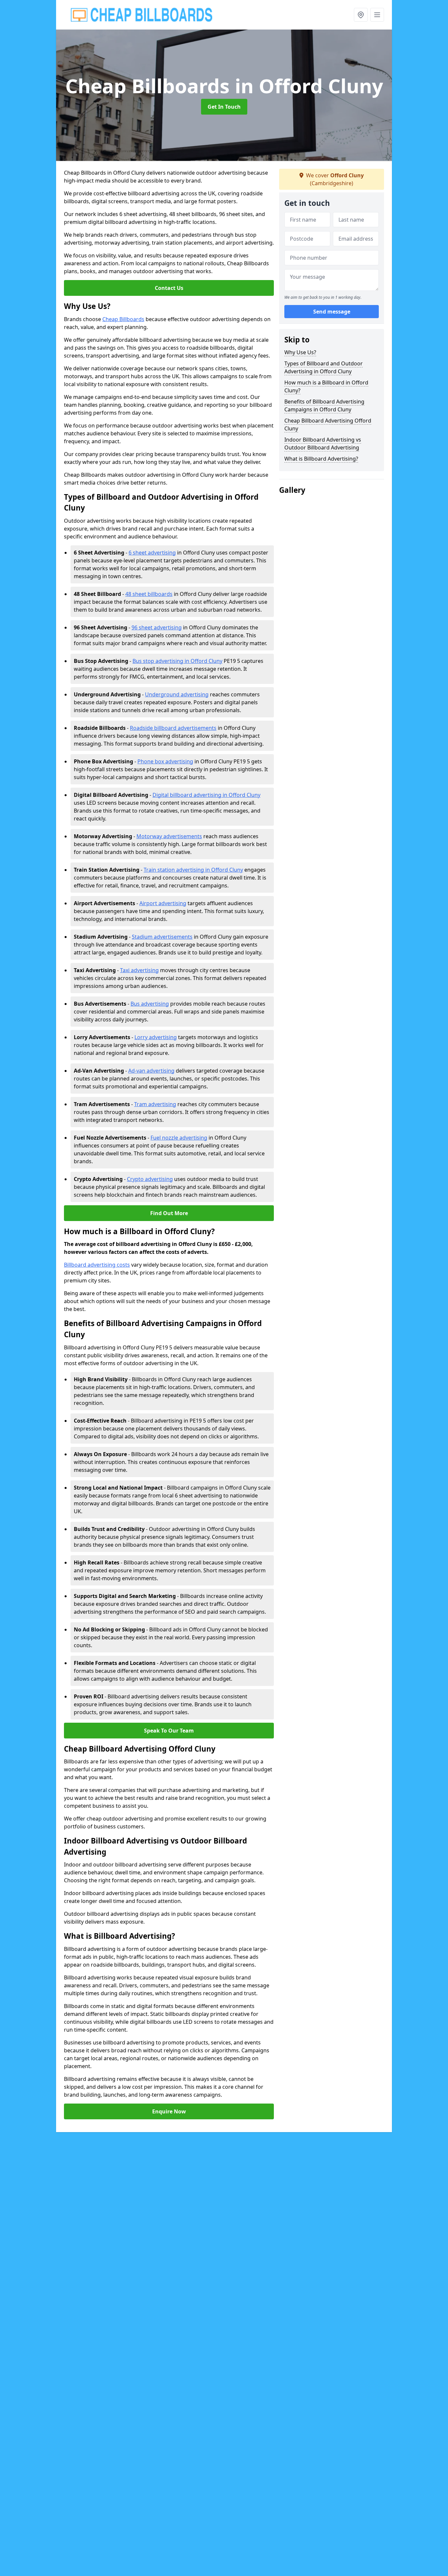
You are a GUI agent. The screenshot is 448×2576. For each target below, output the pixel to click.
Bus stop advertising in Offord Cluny (177, 661)
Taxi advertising (139, 970)
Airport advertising (163, 903)
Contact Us (169, 288)
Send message (332, 312)
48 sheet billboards (149, 594)
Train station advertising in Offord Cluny (193, 870)
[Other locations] (361, 15)
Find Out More (169, 1213)
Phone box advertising (165, 761)
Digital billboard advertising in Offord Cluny (206, 795)
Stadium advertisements (162, 937)
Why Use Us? (300, 352)
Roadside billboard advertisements (173, 728)
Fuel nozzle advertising (179, 1138)
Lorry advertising (156, 1037)
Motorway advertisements (169, 836)
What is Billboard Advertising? (321, 459)
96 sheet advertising (157, 627)
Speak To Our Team (169, 1731)
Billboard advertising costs (97, 1265)
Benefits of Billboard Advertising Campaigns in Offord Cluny (324, 405)
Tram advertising (155, 1104)
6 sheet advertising (152, 553)
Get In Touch (224, 107)
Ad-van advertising (151, 1071)
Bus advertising (150, 1004)
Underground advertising (177, 694)
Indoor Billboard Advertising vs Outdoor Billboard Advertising (323, 444)
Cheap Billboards (123, 319)
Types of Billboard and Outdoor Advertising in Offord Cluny (324, 367)
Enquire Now (169, 2111)
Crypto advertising (150, 1179)
